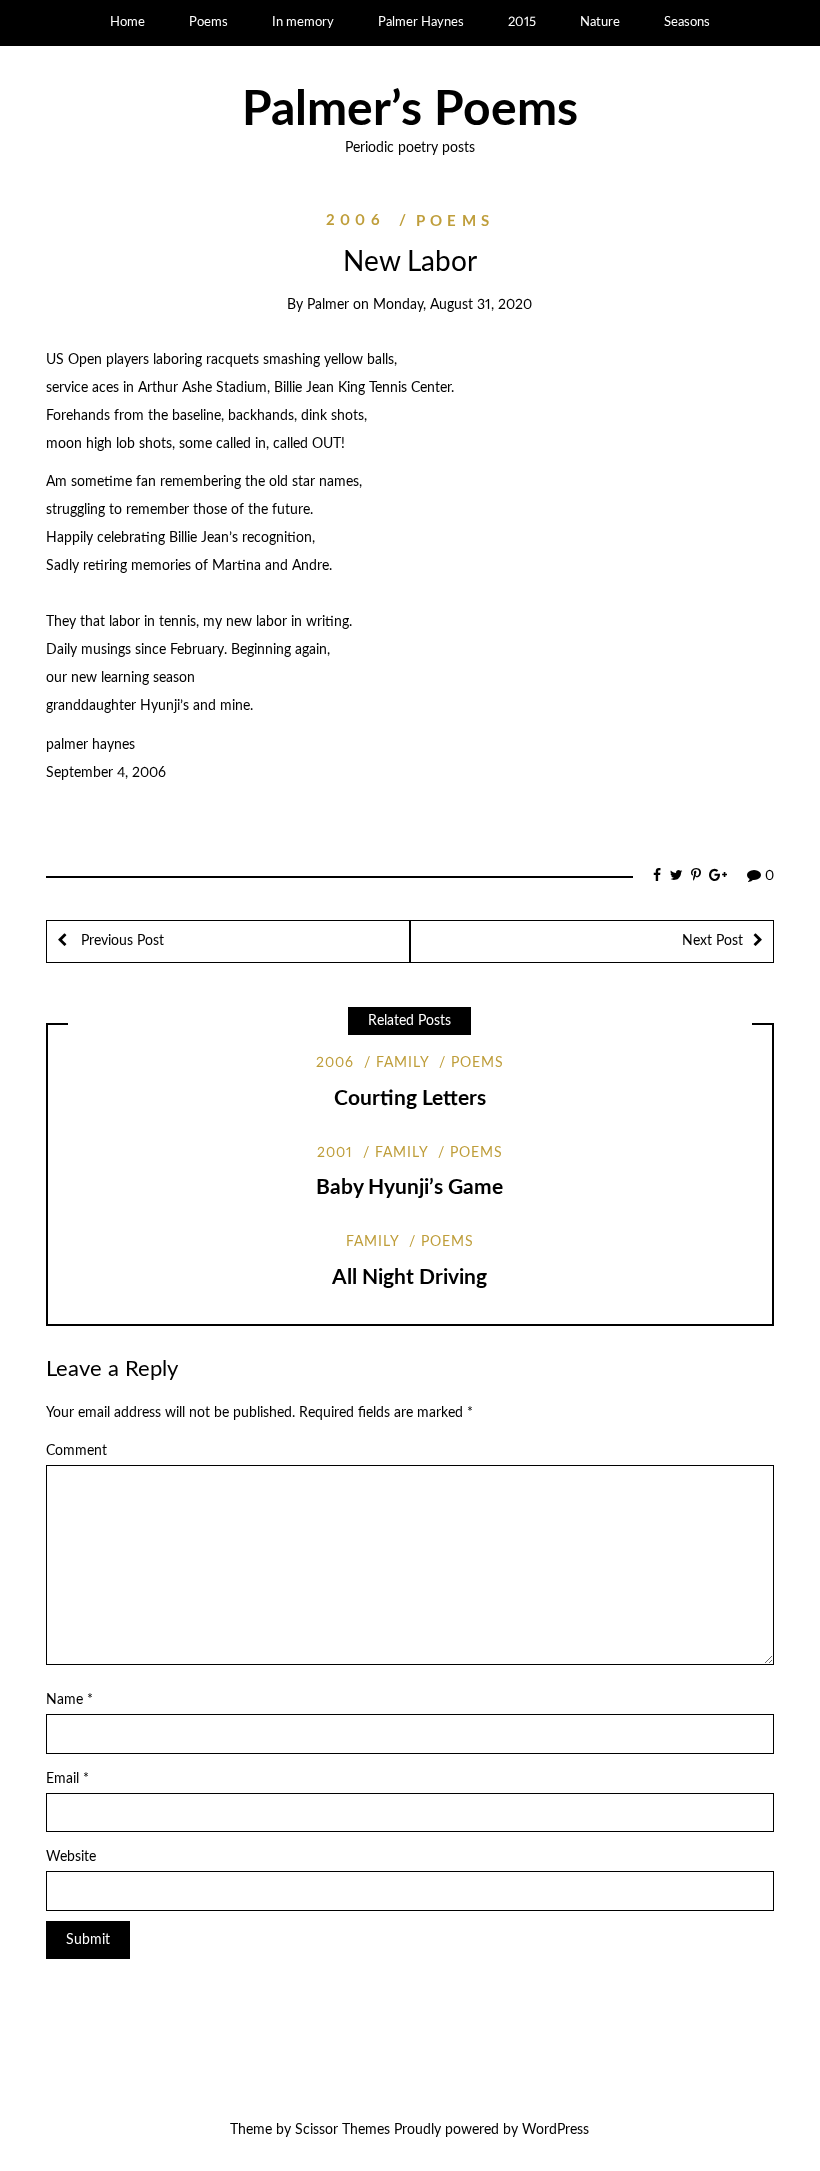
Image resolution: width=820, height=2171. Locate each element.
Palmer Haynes (421, 22)
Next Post (712, 941)
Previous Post (120, 941)
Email (67, 1779)
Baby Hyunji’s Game (409, 1187)
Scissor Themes (342, 2130)
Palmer (328, 305)
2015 (522, 22)
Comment (76, 1451)
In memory (303, 22)
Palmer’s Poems (410, 110)
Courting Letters (410, 1098)
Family (402, 1063)
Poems (208, 22)
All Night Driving (409, 1277)
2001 (335, 1153)
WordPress (555, 2130)
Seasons (687, 22)
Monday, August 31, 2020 (452, 305)
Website (71, 1857)
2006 (355, 221)
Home (127, 22)
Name (69, 1700)
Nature (600, 22)
